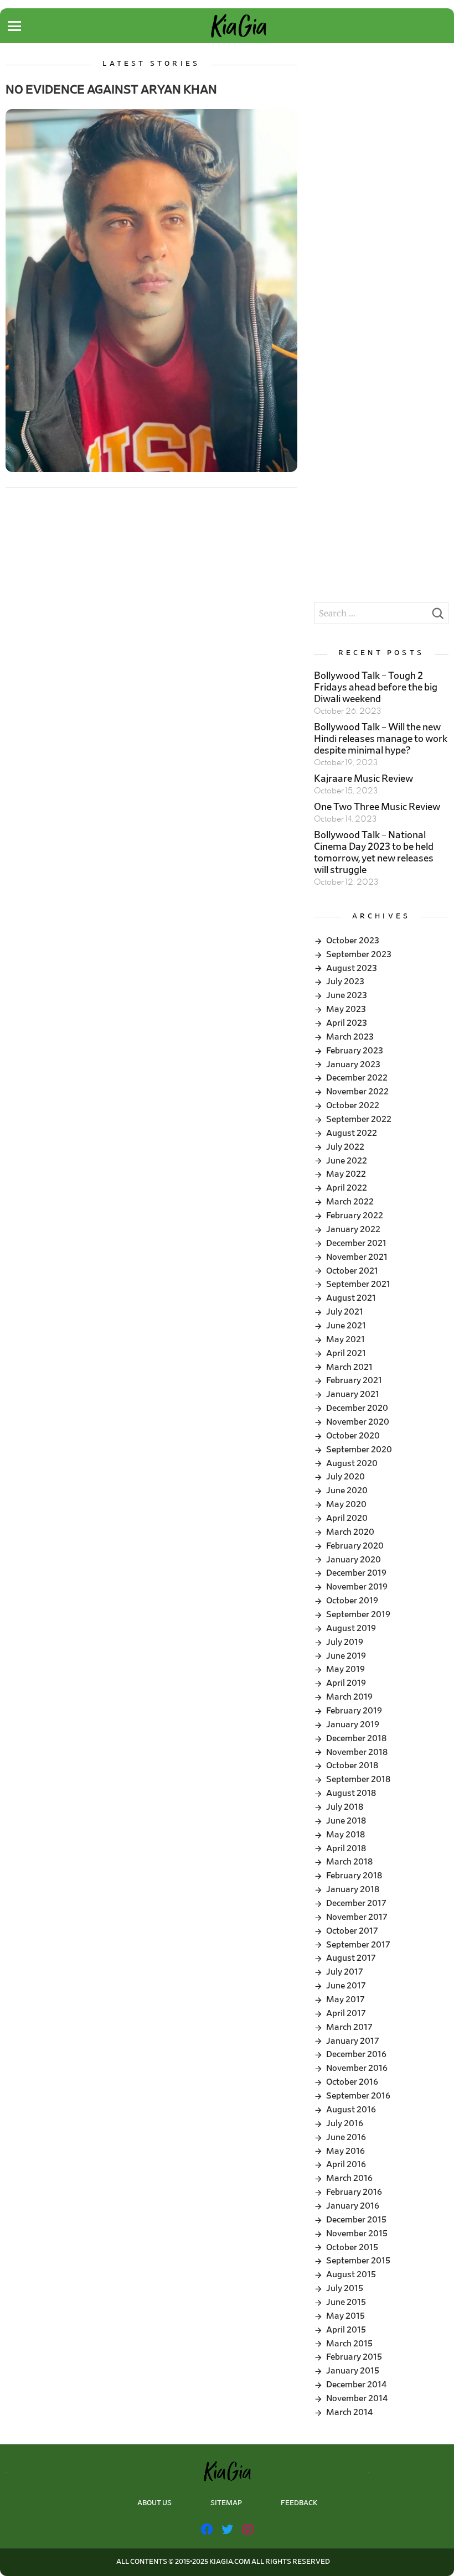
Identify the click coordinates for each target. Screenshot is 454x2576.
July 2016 (345, 2123)
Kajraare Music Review (363, 779)
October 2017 (352, 1931)
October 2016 (352, 2082)
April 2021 (346, 1353)
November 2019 (357, 1587)
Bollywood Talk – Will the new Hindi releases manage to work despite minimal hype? (381, 739)
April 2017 (346, 2013)
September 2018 (358, 1779)
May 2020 (346, 1504)
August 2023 (352, 968)
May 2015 (345, 2316)
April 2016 (346, 2164)
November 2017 (357, 1917)
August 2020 (352, 1463)
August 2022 (352, 1133)
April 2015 (346, 2330)
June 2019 (346, 1656)
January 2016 (353, 2206)
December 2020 (357, 1408)
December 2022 (357, 1078)
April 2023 (347, 1023)
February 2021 (354, 1380)
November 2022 (357, 1092)
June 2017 (346, 1986)
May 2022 (346, 1174)
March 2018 (349, 1862)
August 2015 (351, 2274)
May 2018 (345, 1835)
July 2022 (345, 1147)
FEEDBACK (299, 2503)
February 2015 (354, 2357)
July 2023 (345, 981)
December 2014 (356, 2385)
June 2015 (346, 2302)
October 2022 (353, 1105)
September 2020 (359, 1450)
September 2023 (359, 954)
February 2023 (355, 1051)
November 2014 (357, 2398)
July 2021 (345, 1312)
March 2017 (349, 2027)
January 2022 (353, 1229)
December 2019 (356, 1573)
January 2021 (353, 1394)
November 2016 (357, 2068)
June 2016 (346, 2137)
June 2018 (346, 1821)
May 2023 (346, 1009)
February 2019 (354, 1711)
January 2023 (353, 1064)
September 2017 (358, 1945)
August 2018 (351, 1793)
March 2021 (349, 1367)
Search (437, 616)
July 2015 (345, 2288)
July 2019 (345, 1642)
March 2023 (350, 1037)
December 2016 (356, 2054)
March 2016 (349, 2178)
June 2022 (347, 1161)
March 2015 (349, 2344)
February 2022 (355, 1216)
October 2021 (352, 1271)
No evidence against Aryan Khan (111, 90)
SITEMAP (226, 2503)
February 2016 (354, 2192)
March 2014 (349, 2412)
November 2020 (358, 1422)
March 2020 (350, 1532)
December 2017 (356, 1903)
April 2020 (347, 1518)
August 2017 (351, 1958)
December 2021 (356, 1243)
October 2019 (352, 1601)
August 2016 (351, 2110)
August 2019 (351, 1628)
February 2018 (354, 1876)
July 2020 (345, 1477)
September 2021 (358, 1284)
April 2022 (347, 1188)
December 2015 (356, 2220)
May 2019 (345, 1669)
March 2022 (350, 1202)
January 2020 (354, 1560)
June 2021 (346, 1326)
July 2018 (345, 1807)
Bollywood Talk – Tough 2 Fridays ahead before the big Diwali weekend (376, 688)
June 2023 (347, 995)
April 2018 (346, 1848)
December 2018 (356, 1738)
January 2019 (353, 1725)
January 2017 (353, 2041)
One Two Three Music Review (377, 807)
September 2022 (359, 1119)
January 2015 (353, 2371)
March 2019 (349, 1697)
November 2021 (357, 1257)
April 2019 (346, 1683)
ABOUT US (154, 2503)
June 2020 (347, 1490)
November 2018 (357, 1752)
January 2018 (353, 1889)
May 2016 (345, 2151)
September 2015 (358, 2261)
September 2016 (358, 2096)
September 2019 (358, 1614)
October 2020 (353, 1436)
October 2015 (352, 2247)
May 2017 (345, 1999)
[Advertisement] (381, 115)
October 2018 (352, 1765)
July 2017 (345, 1972)
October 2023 (353, 941)
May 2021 (345, 1339)
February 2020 (355, 1546)
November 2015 (357, 2234)
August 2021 (351, 1298)
